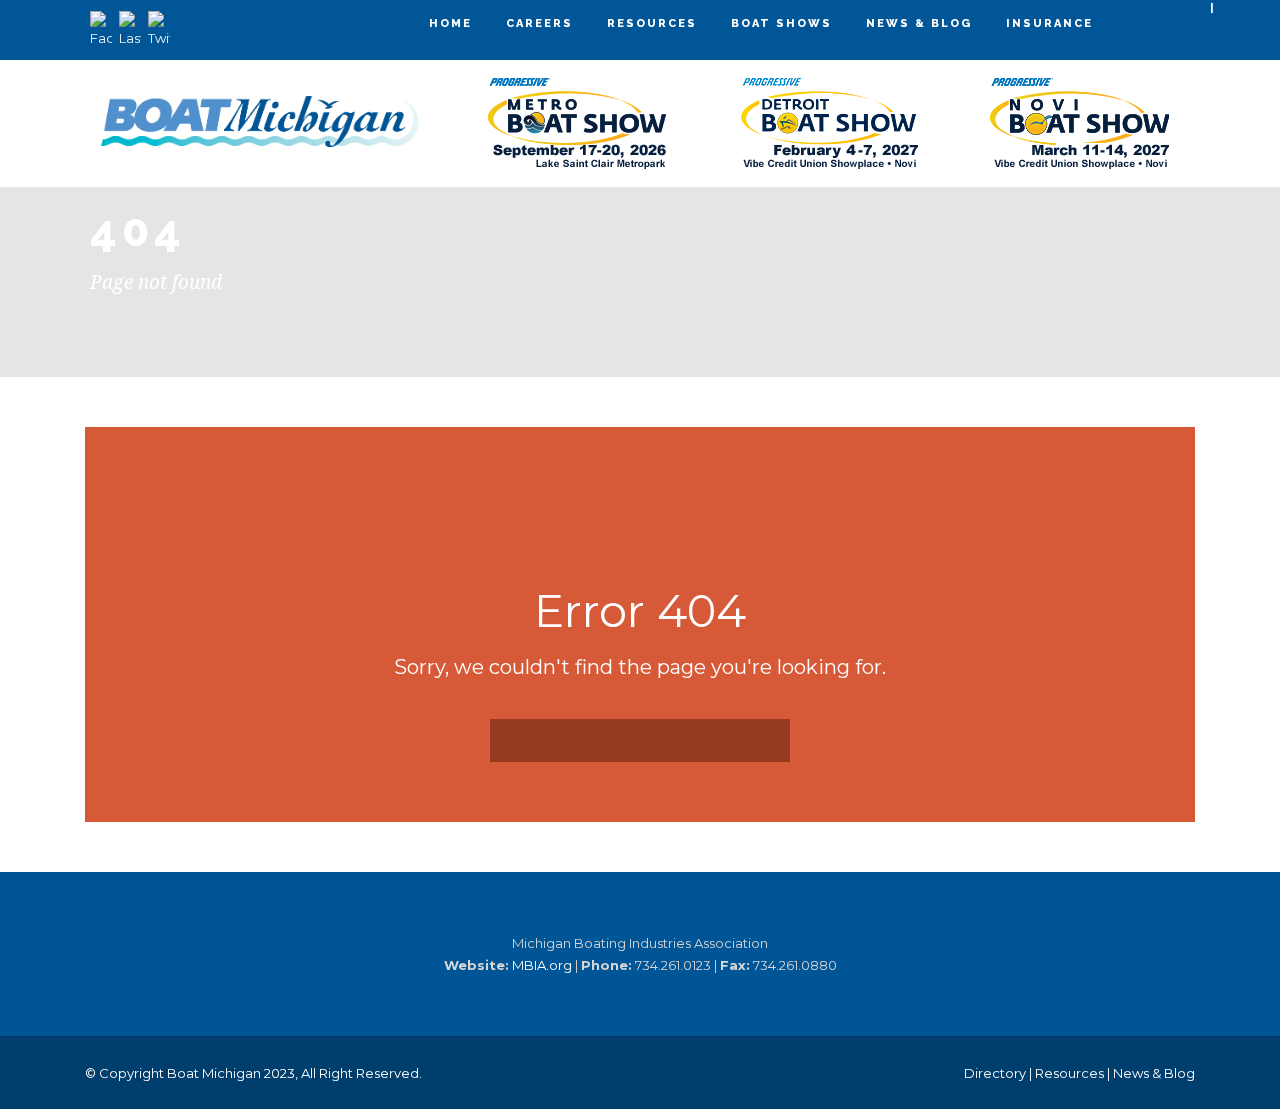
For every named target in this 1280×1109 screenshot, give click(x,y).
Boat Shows (781, 23)
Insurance (1049, 23)
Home (450, 23)
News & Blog (919, 23)
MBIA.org (542, 965)
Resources (652, 23)
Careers (539, 23)
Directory (995, 1073)
